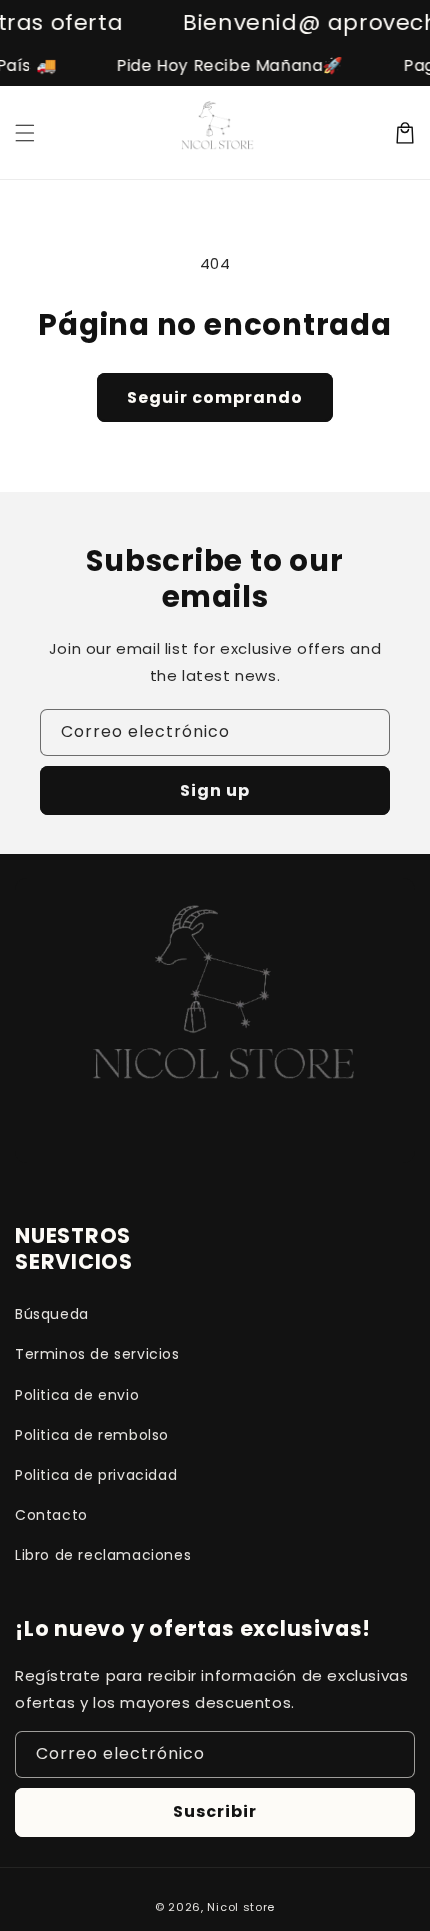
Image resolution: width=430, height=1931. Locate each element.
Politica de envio (77, 1395)
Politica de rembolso (92, 1435)
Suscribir (215, 1811)
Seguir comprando (215, 397)
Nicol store (241, 1907)
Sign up (215, 790)
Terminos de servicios (97, 1354)
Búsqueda (52, 1314)
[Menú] (25, 133)
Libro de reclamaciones (103, 1555)
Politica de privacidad (96, 1475)
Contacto (51, 1515)
